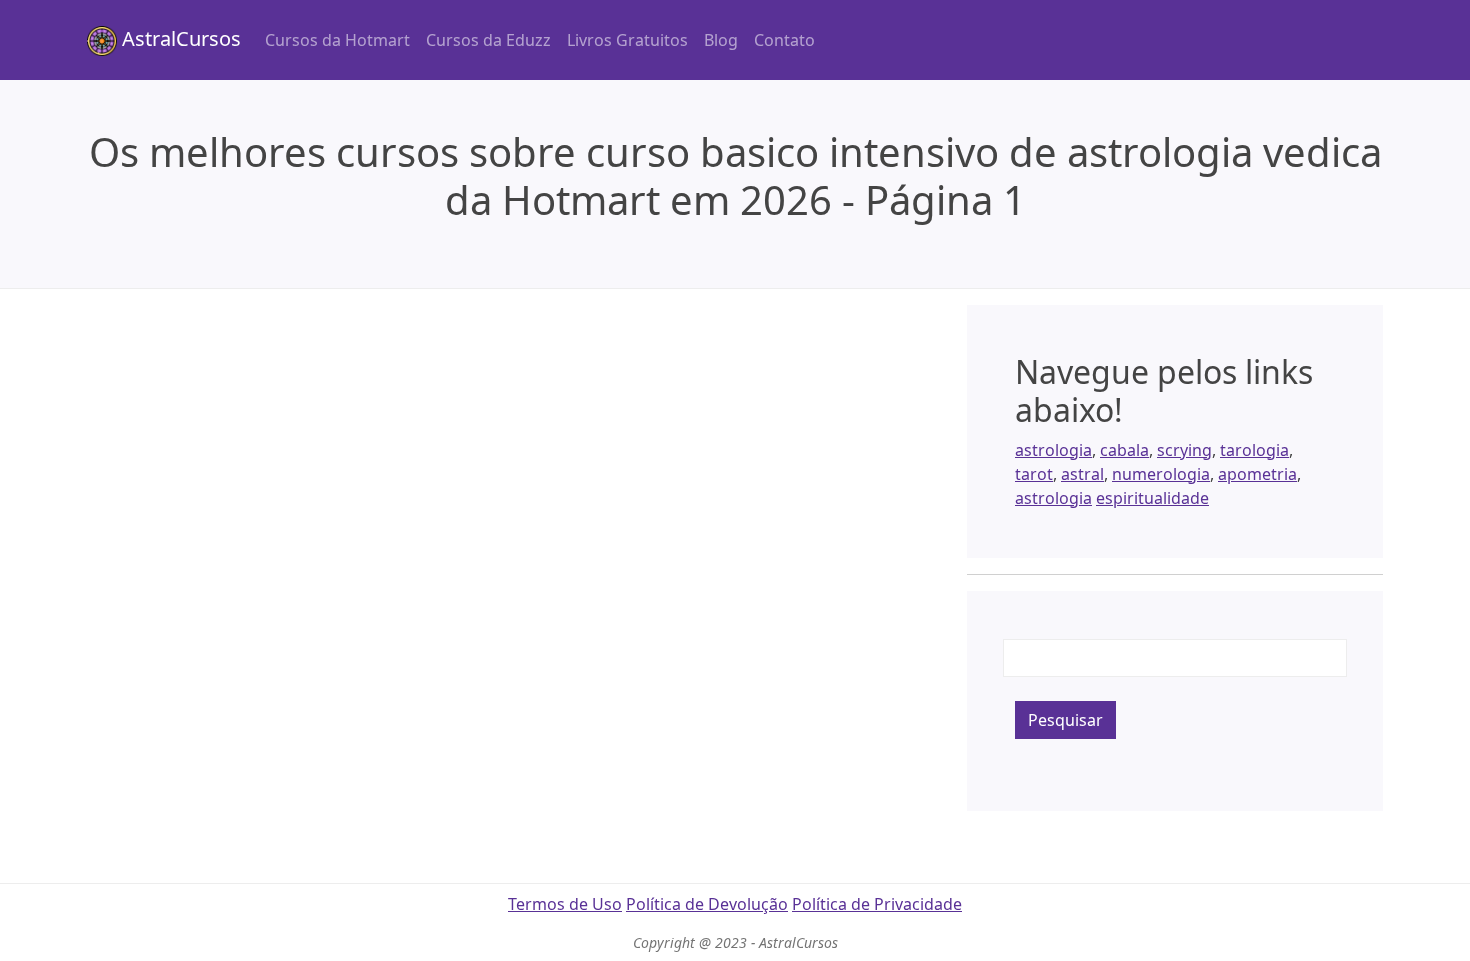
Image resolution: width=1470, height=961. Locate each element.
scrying (1184, 450)
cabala (1124, 450)
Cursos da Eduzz (488, 40)
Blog (721, 40)
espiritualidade (1152, 498)
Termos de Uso (565, 904)
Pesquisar (1065, 720)
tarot (1034, 474)
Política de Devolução (707, 904)
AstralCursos (179, 38)
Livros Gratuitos (627, 40)
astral (1082, 474)
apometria (1257, 474)
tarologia (1254, 450)
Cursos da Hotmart (337, 40)
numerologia (1161, 474)
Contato (784, 40)
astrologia (1053, 450)
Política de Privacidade (877, 904)
